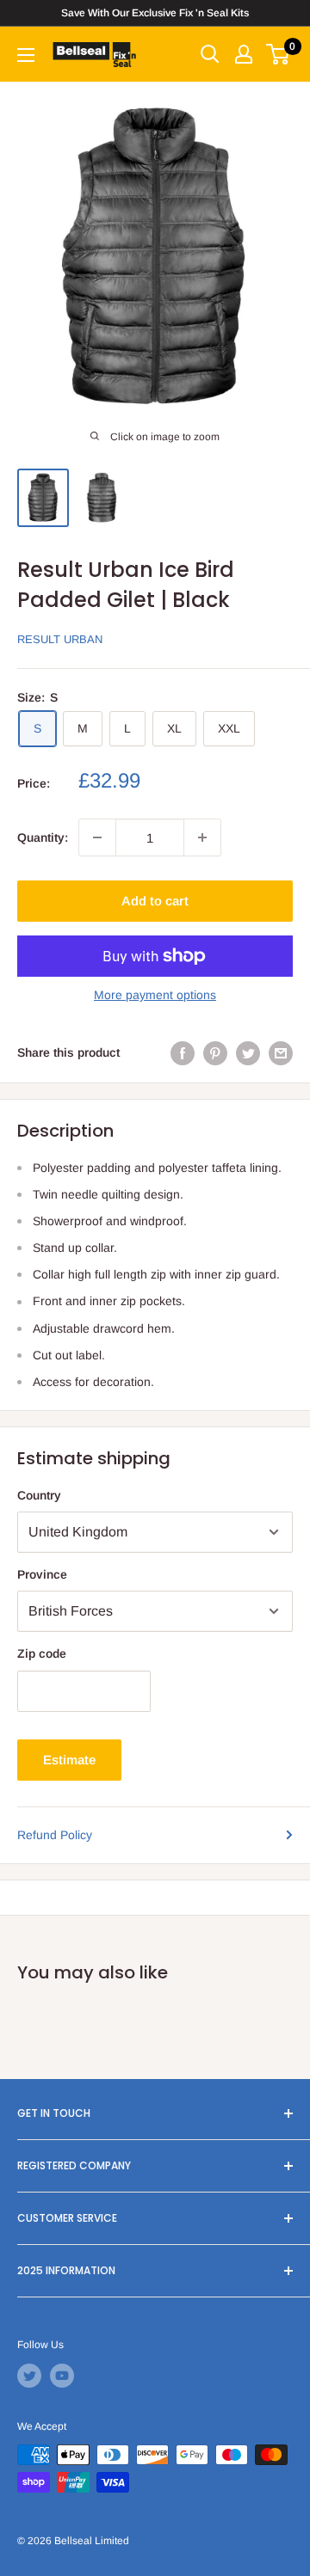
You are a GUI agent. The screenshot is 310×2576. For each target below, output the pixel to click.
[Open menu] (26, 55)
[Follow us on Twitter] (29, 2376)
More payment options (155, 995)
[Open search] (210, 54)
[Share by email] (281, 1052)
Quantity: (43, 837)
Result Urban (60, 639)
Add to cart (155, 901)
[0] (279, 54)
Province (42, 1574)
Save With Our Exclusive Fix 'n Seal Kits (155, 13)
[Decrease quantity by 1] (97, 837)
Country (39, 1495)
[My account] (244, 54)
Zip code (42, 1653)
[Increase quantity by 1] (202, 837)
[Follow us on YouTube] (62, 2376)
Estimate (69, 1760)
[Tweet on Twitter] (248, 1052)
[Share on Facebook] (183, 1052)
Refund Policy (55, 1835)
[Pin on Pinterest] (215, 1052)
